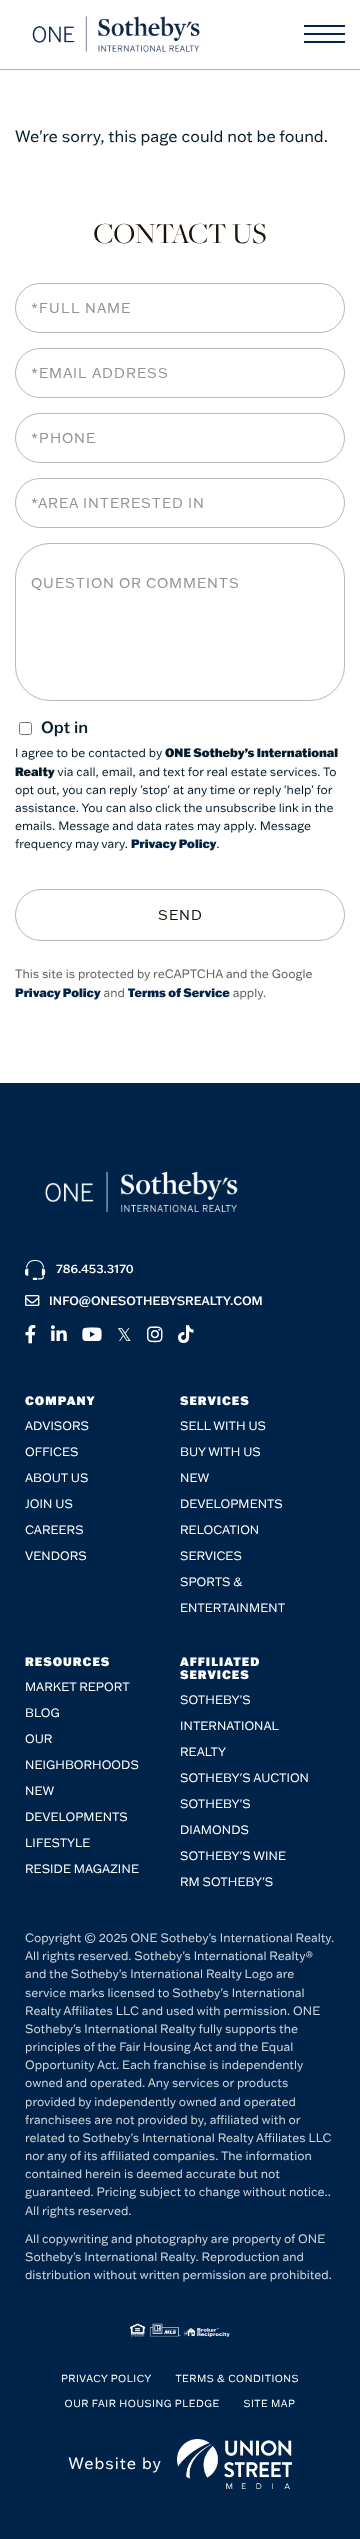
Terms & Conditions (237, 2378)
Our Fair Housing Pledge (142, 2403)
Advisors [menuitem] (57, 1426)
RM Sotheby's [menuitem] (226, 1882)
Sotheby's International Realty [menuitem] (229, 1726)
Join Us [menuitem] (49, 1504)
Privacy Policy (174, 844)
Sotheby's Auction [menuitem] (244, 1778)
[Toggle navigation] (324, 34)
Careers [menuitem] (54, 1530)
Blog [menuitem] (42, 1713)
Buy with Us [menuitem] (220, 1452)
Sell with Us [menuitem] (223, 1426)
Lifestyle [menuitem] (57, 1843)
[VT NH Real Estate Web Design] (234, 2464)
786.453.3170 (95, 1269)
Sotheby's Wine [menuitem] (233, 1856)
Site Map (269, 2403)
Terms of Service (179, 993)
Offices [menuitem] (51, 1452)
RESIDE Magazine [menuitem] (82, 1869)
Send (180, 915)
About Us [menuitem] (56, 1478)
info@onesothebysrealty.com (156, 1301)
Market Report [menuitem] (77, 1687)
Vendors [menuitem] (56, 1556)
